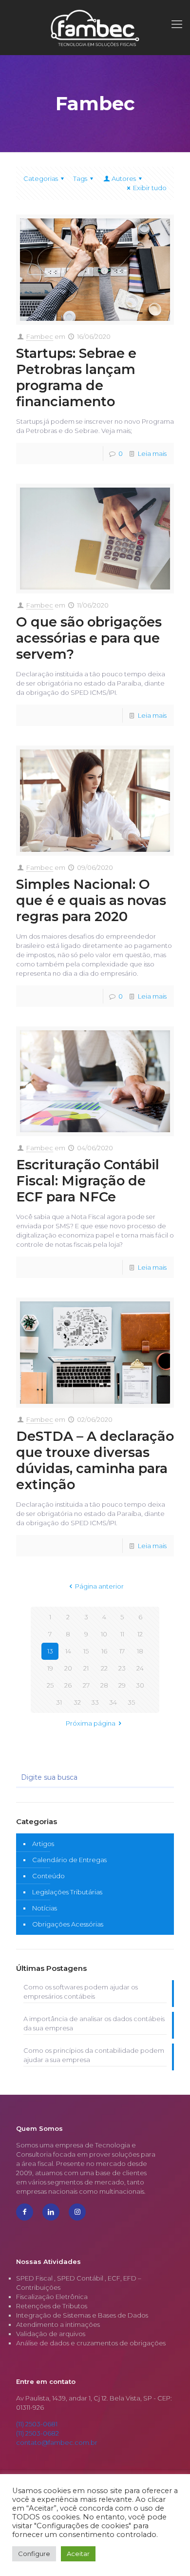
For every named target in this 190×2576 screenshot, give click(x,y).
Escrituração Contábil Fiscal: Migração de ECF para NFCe (88, 1181)
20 (68, 1668)
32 (77, 1702)
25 (50, 1685)
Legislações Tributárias (67, 1892)
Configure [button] (34, 2554)
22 (104, 1668)
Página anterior (99, 1586)
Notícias (45, 1908)
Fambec (40, 336)
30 (140, 1685)
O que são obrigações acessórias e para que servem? (89, 638)
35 (131, 1702)
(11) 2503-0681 (37, 2424)
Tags (80, 178)
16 (104, 1651)
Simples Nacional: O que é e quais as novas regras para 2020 (91, 900)
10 (104, 1634)
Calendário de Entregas (69, 1860)
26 (68, 1685)
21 (86, 1668)
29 (122, 1685)
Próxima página (91, 1723)
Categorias (41, 178)
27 (86, 1685)
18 (140, 1651)
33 (95, 1702)
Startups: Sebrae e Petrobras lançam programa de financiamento (76, 377)
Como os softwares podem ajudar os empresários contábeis (81, 1992)
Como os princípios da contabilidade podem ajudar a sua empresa (94, 2055)
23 (122, 1668)
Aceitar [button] (78, 2554)
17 (122, 1651)
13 (50, 1651)
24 (140, 1668)
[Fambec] (95, 27)
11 (122, 1634)
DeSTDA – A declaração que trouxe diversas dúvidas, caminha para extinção (95, 1460)
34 (113, 1702)
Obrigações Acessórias (68, 1924)
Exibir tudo (150, 188)
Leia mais (152, 453)
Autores (124, 178)
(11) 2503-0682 (38, 2433)
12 (140, 1634)
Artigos (43, 1844)
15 (86, 1651)
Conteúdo (48, 1876)
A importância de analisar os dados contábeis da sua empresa (94, 2023)
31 (59, 1702)
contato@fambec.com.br (57, 2442)
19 (50, 1668)
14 (68, 1651)
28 (104, 1685)
